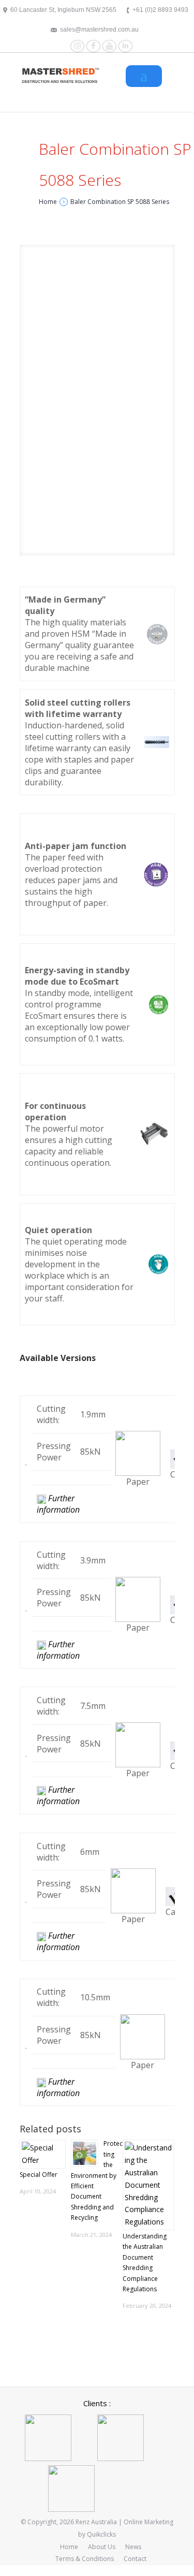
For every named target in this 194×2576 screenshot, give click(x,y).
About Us (102, 2547)
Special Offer (39, 2175)
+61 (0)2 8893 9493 (160, 10)
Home (69, 2547)
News (133, 2547)
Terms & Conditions (85, 2559)
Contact (135, 2559)
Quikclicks (101, 2534)
